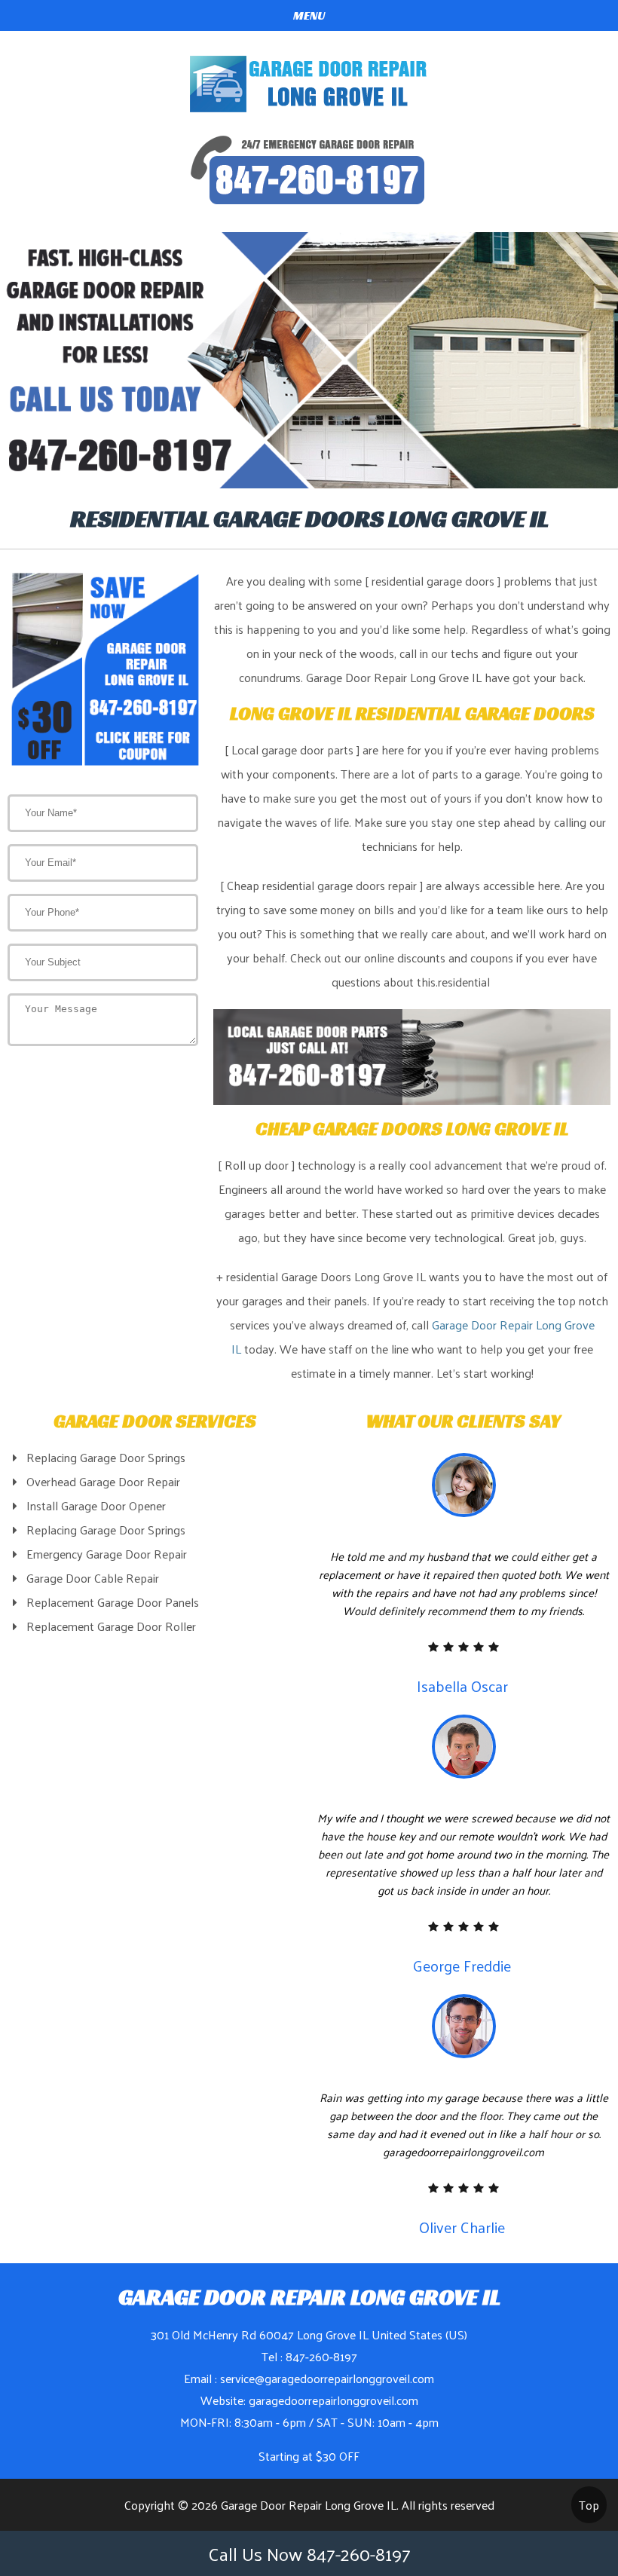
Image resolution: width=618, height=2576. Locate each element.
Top (589, 2505)
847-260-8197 (321, 2356)
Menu (309, 15)
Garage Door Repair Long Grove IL (309, 2505)
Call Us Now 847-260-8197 (309, 2553)
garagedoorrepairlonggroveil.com (333, 2400)
